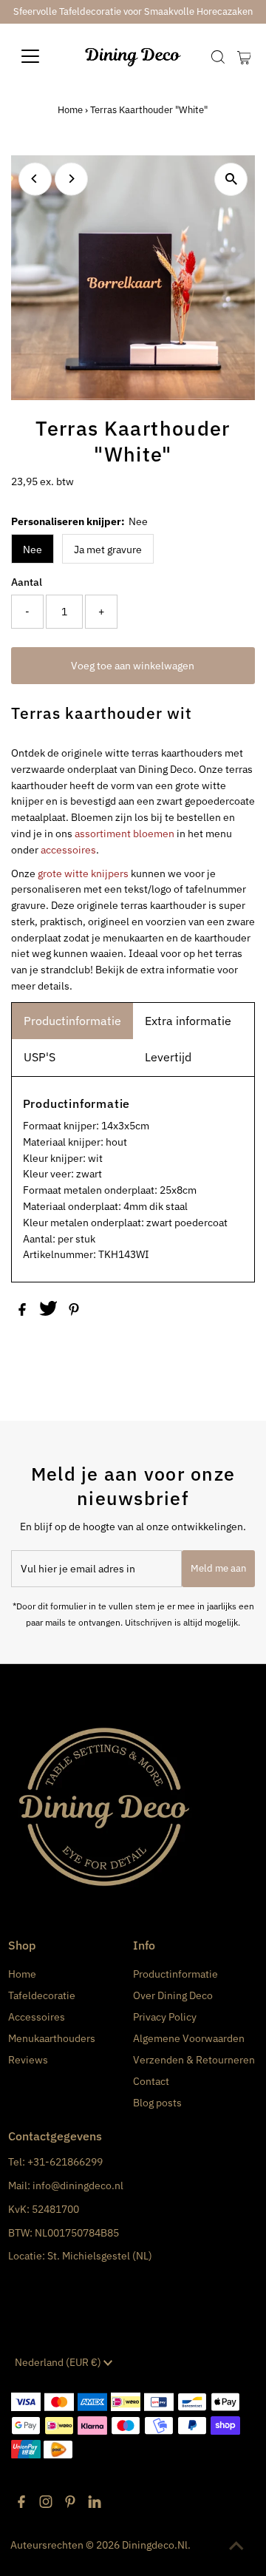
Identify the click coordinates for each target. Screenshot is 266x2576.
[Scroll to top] (236, 2546)
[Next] (71, 179)
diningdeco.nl (155, 2545)
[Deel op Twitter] (50, 1312)
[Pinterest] (70, 2504)
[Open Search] (218, 57)
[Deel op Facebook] (23, 1312)
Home (70, 110)
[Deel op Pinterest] (74, 1312)
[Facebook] (21, 2504)
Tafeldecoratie (42, 1995)
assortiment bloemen (125, 834)
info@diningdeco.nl (78, 2185)
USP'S (40, 1057)
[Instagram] (46, 2504)
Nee (33, 550)
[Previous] (35, 179)
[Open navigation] (40, 56)
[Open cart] (244, 56)
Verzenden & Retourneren (194, 2060)
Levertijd (168, 1057)
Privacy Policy (165, 2017)
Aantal (27, 582)
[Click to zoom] (231, 179)
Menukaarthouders (52, 2038)
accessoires (68, 850)
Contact (151, 2081)
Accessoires (37, 2017)
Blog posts (157, 2103)
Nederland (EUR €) (59, 2362)
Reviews (28, 2060)
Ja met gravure (108, 550)
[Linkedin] (95, 2504)
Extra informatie (188, 1021)
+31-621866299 (65, 2162)
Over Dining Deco (173, 1995)
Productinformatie (72, 1021)
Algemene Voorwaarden (189, 2038)
